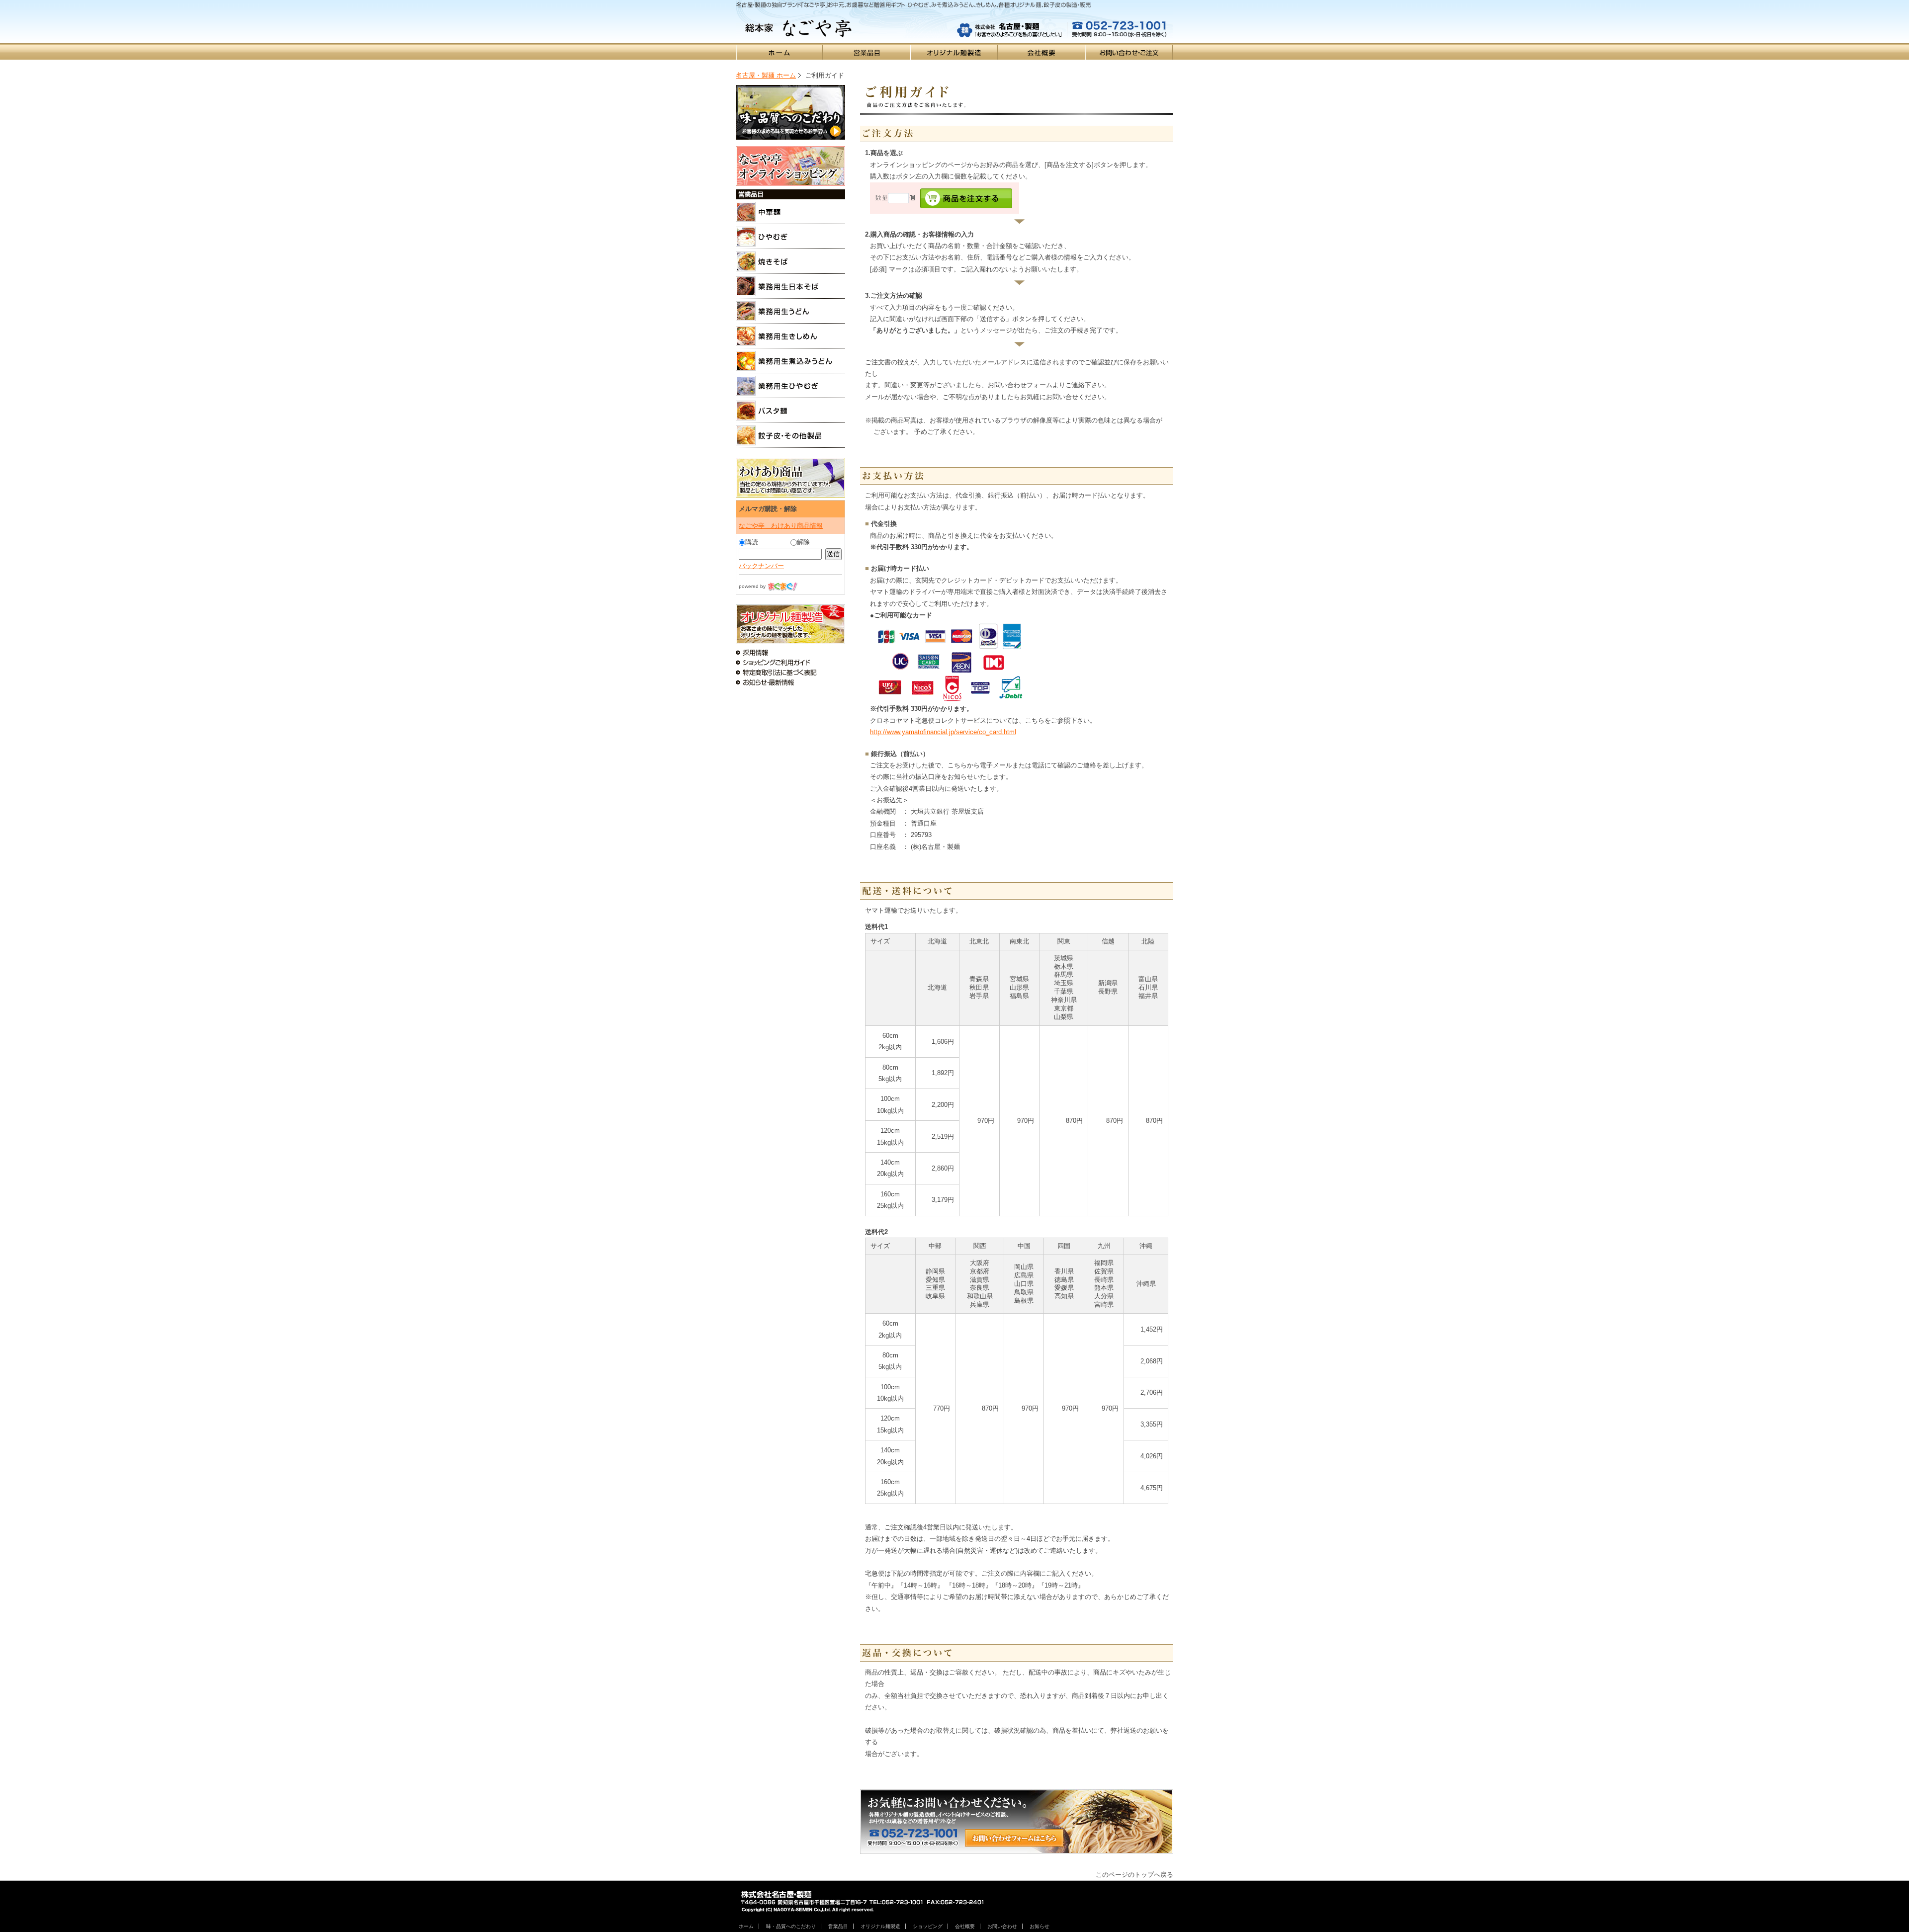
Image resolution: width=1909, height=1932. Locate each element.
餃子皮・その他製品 (790, 435)
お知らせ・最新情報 (790, 682)
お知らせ (1040, 1926)
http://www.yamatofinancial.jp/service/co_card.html (943, 732)
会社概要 (1042, 51)
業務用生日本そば (790, 286)
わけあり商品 (790, 478)
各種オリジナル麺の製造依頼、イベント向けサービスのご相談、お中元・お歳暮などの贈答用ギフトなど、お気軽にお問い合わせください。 (1017, 1822)
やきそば (790, 261)
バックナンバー (761, 566)
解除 (803, 542)
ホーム (780, 51)
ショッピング (928, 1926)
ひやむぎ (790, 237)
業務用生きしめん (790, 336)
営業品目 (867, 51)
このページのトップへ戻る (1134, 1875)
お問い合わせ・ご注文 (1129, 51)
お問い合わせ (1002, 1926)
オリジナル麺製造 (954, 51)
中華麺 (790, 212)
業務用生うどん (790, 311)
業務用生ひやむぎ (790, 386)
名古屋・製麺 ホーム (766, 75)
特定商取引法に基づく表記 (790, 672)
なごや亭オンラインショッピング (790, 166)
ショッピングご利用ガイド (790, 663)
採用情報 (790, 653)
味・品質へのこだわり (790, 112)
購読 (752, 542)
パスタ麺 (790, 411)
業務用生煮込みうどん (790, 361)
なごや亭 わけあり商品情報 (781, 526)
